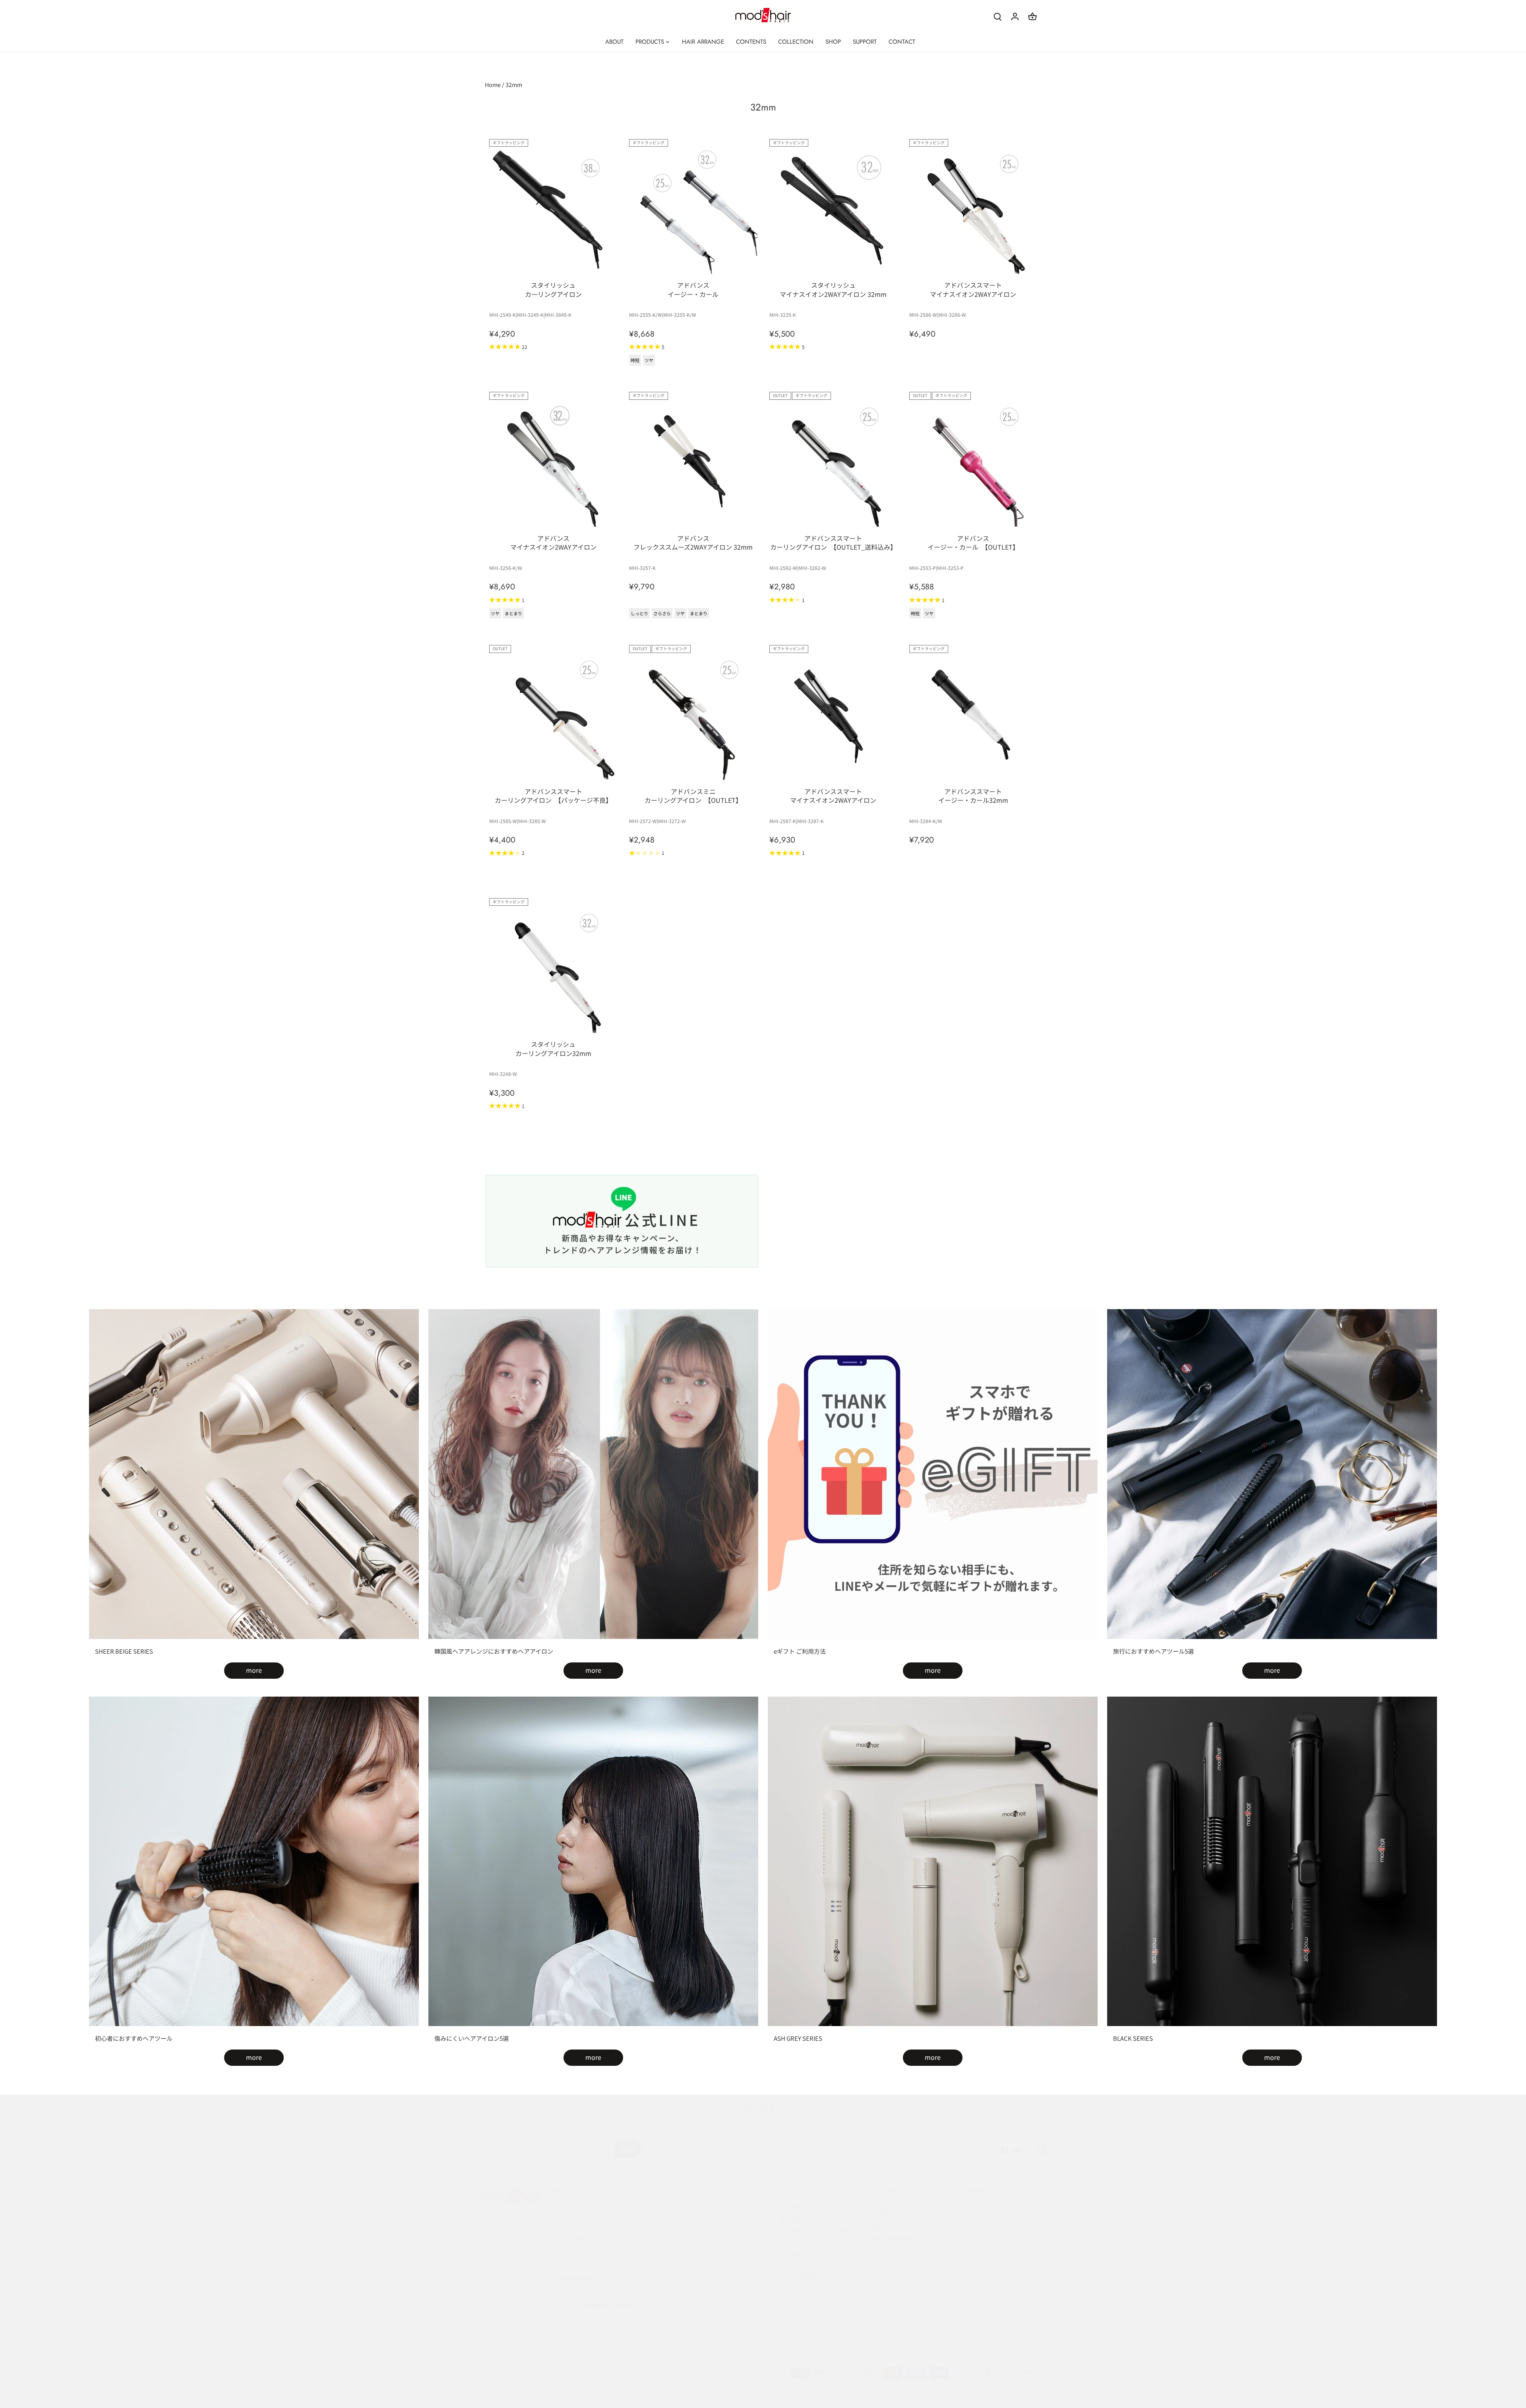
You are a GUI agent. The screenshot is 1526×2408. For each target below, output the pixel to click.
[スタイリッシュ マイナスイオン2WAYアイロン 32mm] (833, 210)
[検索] (997, 16)
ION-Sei (973, 2218)
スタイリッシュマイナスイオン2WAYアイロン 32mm (833, 289)
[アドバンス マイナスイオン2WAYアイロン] (553, 463)
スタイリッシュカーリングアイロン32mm (553, 1048)
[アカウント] (1015, 16)
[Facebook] (1004, 2149)
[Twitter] (992, 2149)
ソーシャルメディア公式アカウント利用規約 (820, 2271)
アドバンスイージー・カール (693, 289)
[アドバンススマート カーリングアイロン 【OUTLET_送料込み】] (833, 463)
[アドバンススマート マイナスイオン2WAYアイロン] (973, 210)
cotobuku (976, 2231)
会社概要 (791, 2218)
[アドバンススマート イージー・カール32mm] (973, 716)
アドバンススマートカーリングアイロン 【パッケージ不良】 (553, 796)
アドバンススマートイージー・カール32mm (973, 796)
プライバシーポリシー (810, 2243)
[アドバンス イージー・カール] (693, 210)
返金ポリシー (798, 2287)
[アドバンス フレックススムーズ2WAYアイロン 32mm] (693, 463)
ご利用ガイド (798, 2207)
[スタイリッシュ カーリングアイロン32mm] (553, 969)
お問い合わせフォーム (902, 2227)
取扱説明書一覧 (892, 2239)
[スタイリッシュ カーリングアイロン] (553, 210)
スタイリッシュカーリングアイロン (553, 289)
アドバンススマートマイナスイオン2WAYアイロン (973, 289)
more (254, 1670)
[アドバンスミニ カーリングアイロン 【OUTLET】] (693, 716)
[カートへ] (1032, 16)
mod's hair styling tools (559, 2371)
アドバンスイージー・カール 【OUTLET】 (973, 542)
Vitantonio (977, 2207)
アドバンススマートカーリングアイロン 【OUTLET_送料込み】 (833, 542)
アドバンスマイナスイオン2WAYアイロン (553, 542)
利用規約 (791, 2255)
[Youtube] (1017, 2149)
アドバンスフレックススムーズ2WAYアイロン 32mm (693, 542)
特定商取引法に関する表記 (817, 2231)
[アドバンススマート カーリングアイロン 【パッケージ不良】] (553, 716)
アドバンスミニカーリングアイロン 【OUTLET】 (693, 796)
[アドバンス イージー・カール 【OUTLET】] (973, 463)
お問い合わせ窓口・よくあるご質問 (911, 2211)
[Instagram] (1029, 2149)
